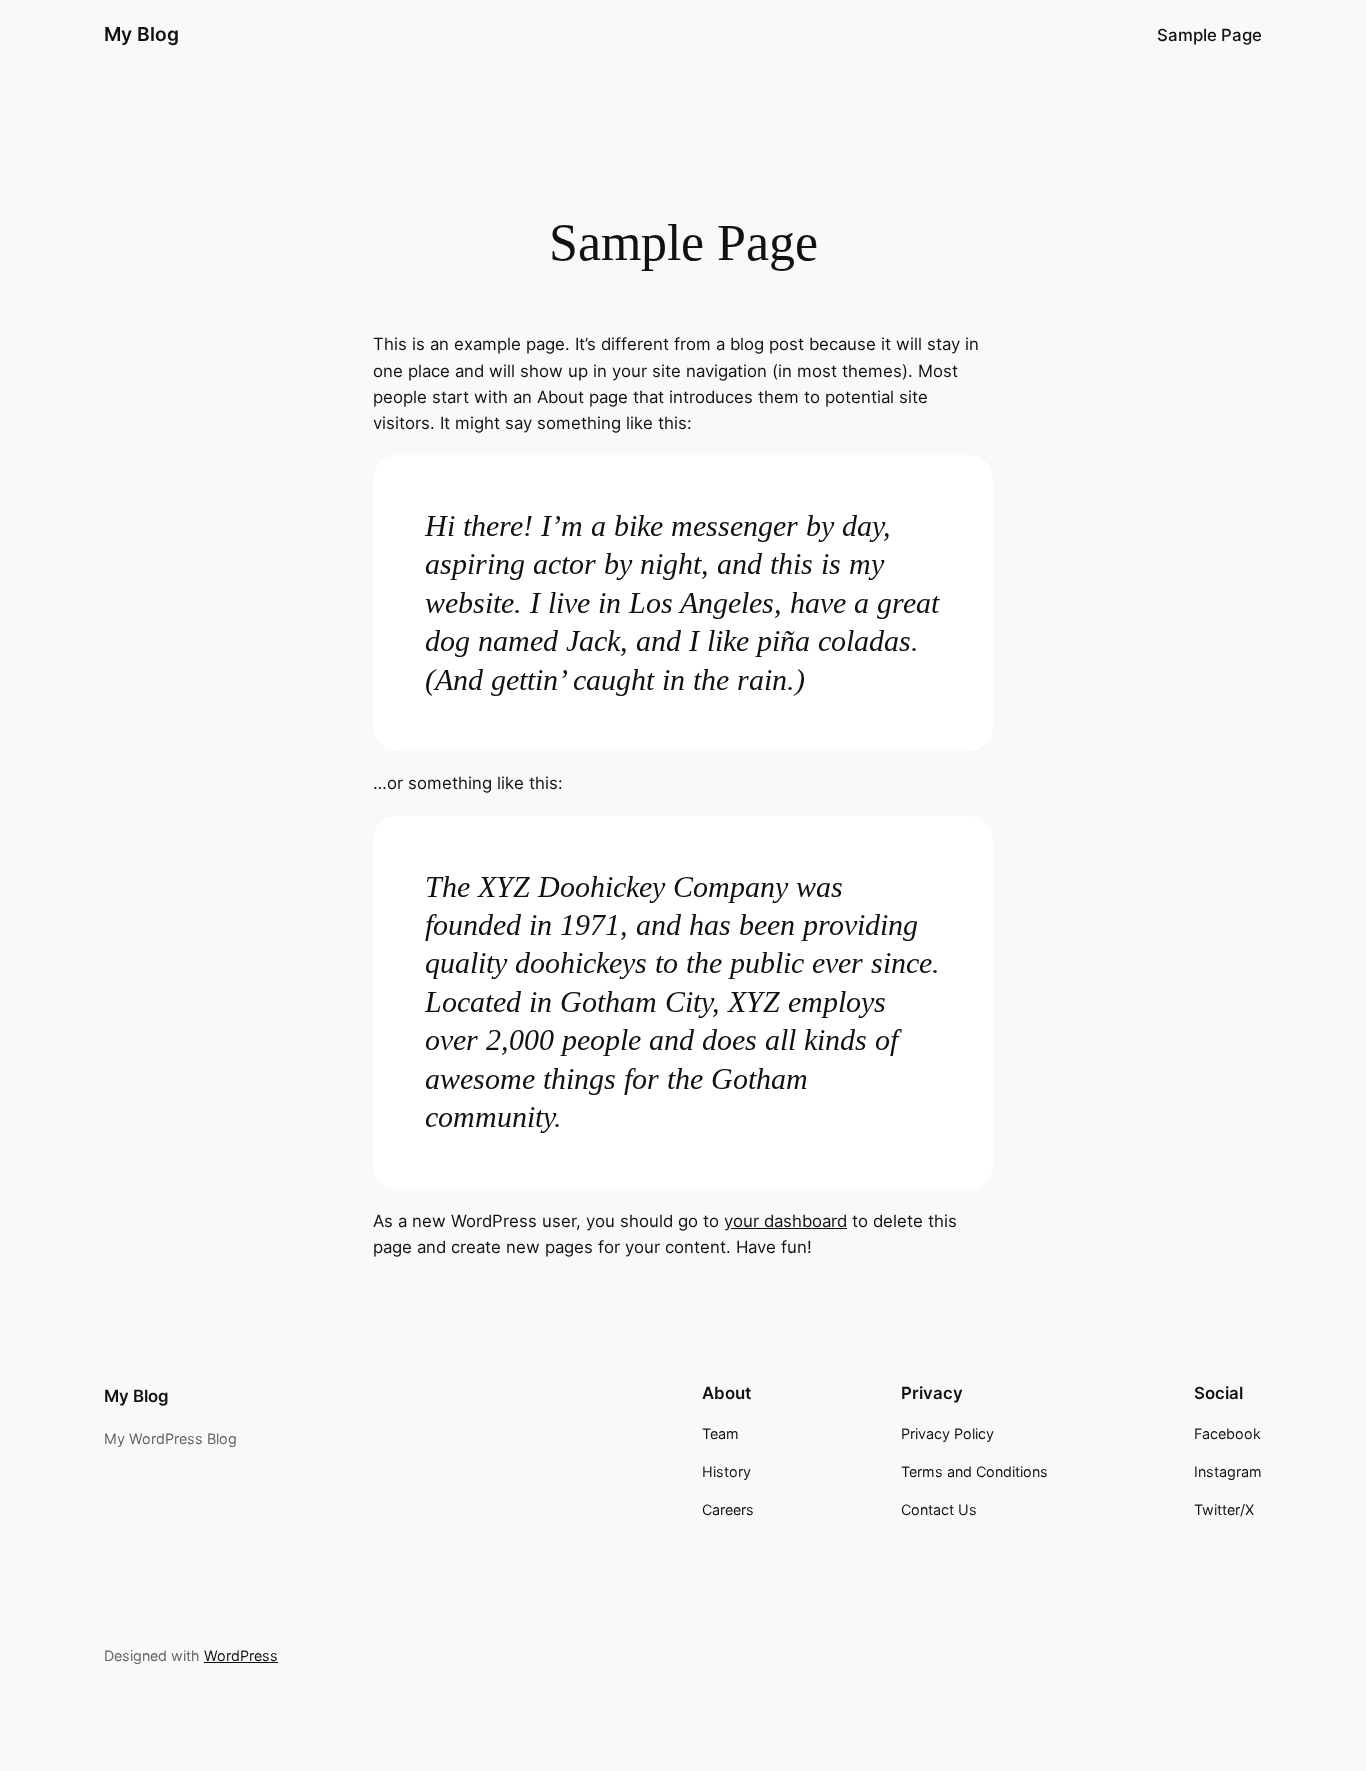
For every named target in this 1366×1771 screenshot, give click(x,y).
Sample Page (1209, 35)
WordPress (241, 1655)
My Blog (141, 34)
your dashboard (785, 1221)
